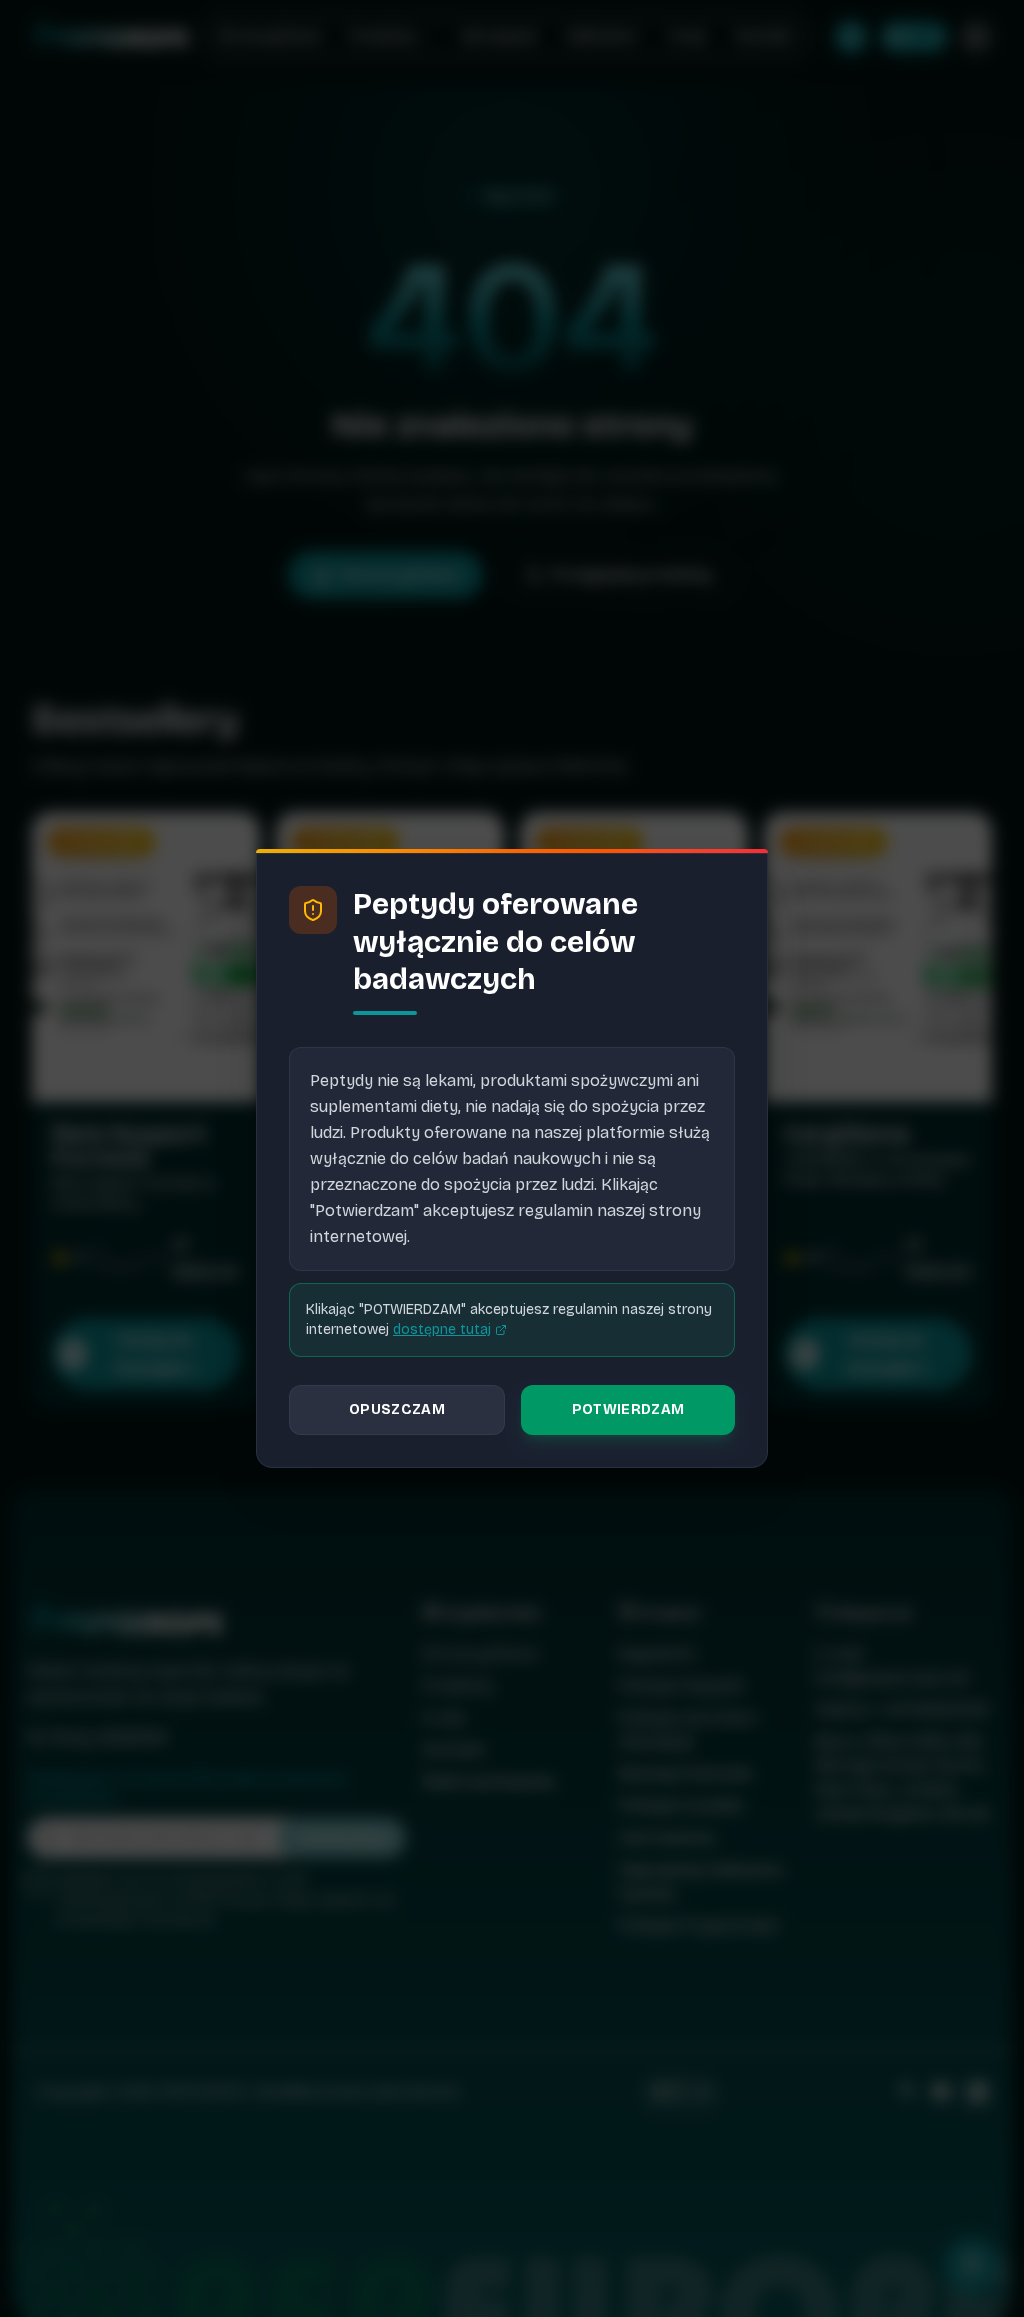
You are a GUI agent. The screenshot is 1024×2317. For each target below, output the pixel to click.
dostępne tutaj (442, 1329)
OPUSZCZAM (397, 1409)
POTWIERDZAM (628, 1409)
